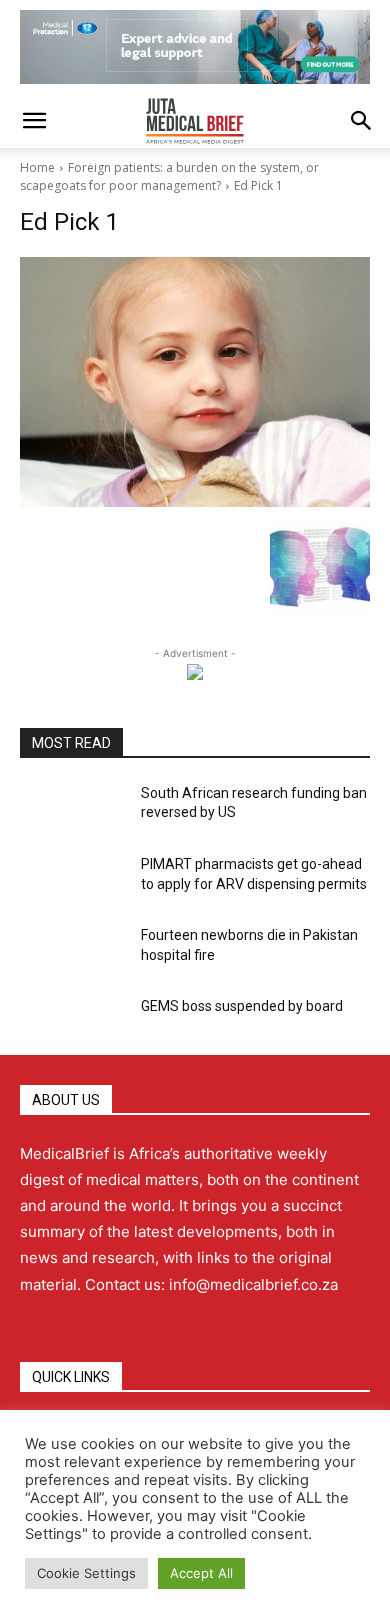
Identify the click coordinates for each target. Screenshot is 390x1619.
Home (37, 167)
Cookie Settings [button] (86, 1573)
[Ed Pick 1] (195, 382)
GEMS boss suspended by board (242, 1006)
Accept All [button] (201, 1573)
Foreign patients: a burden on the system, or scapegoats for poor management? (169, 176)
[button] (34, 121)
